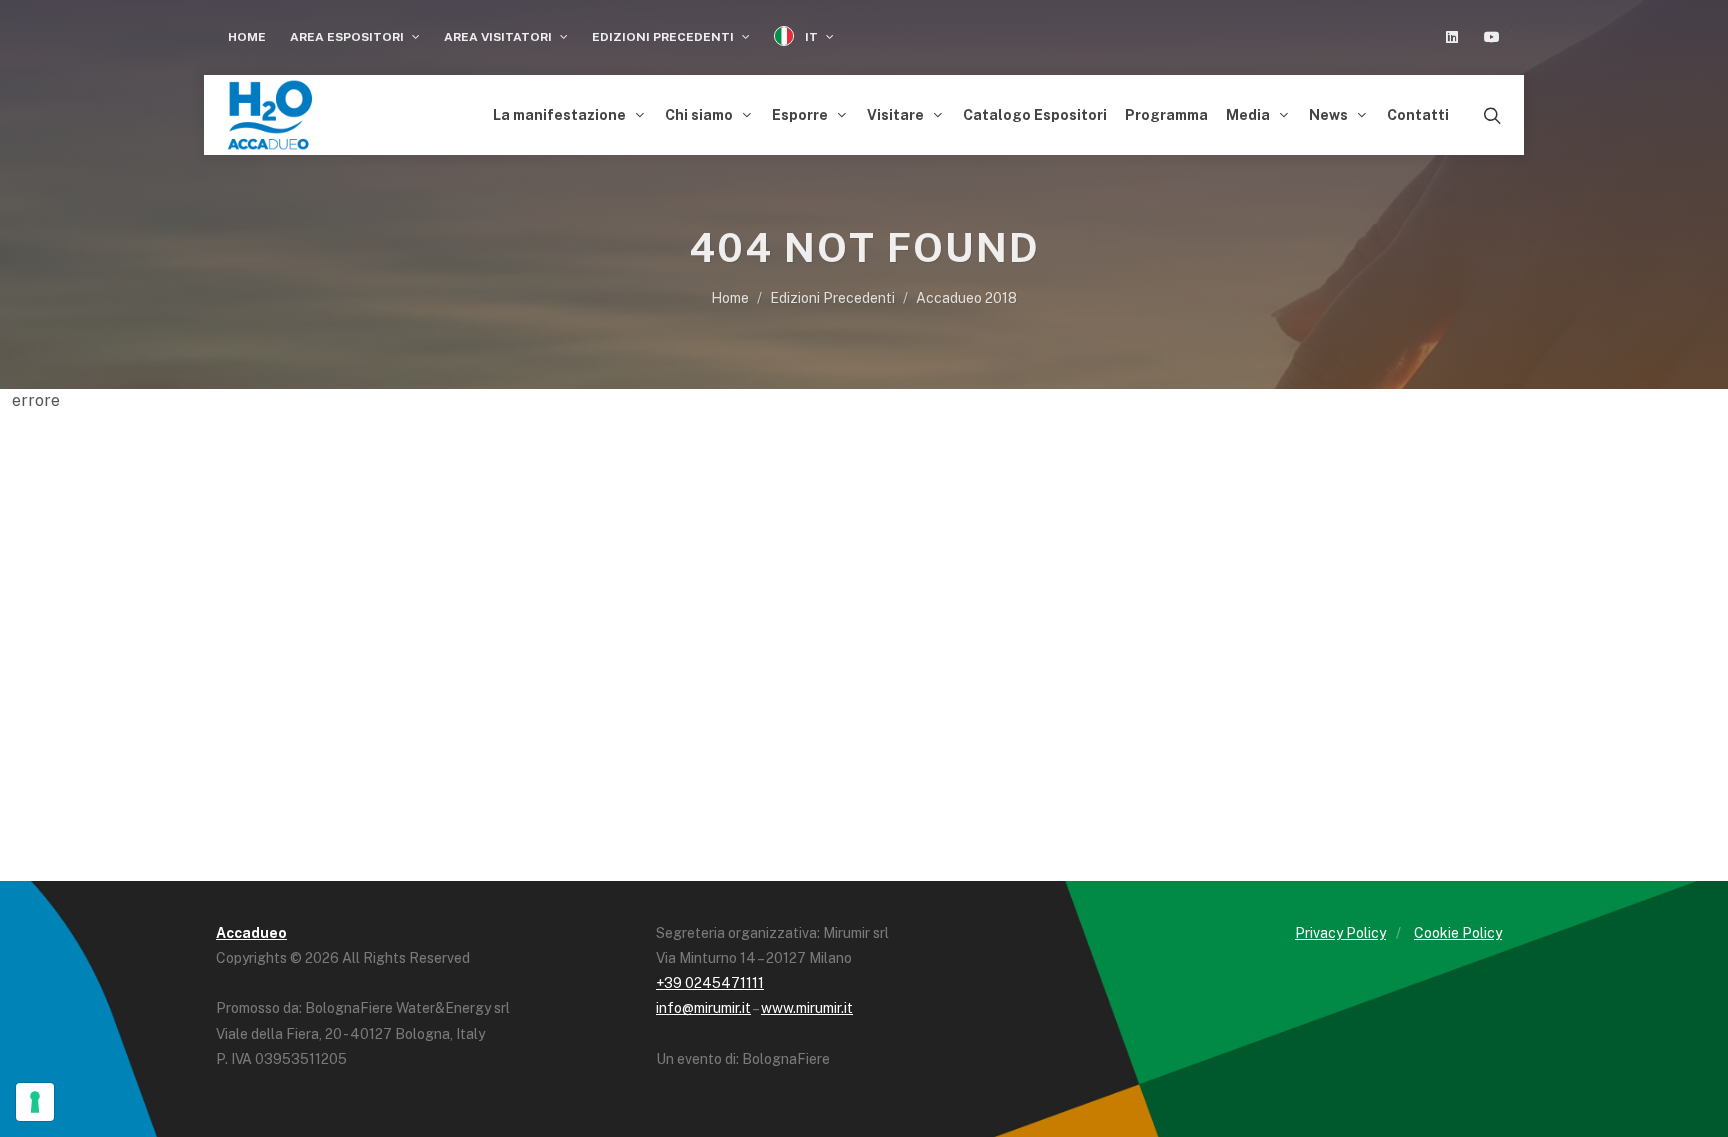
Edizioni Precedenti (664, 37)
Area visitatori (499, 37)
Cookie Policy (1458, 933)
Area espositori (348, 37)
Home (247, 37)
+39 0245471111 (710, 983)
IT (811, 37)
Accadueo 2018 (966, 298)
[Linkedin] (1452, 37)
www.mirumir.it (807, 1008)
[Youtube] (1492, 37)
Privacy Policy (1340, 933)
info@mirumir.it (703, 1008)
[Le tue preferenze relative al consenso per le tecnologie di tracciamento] (35, 1102)
